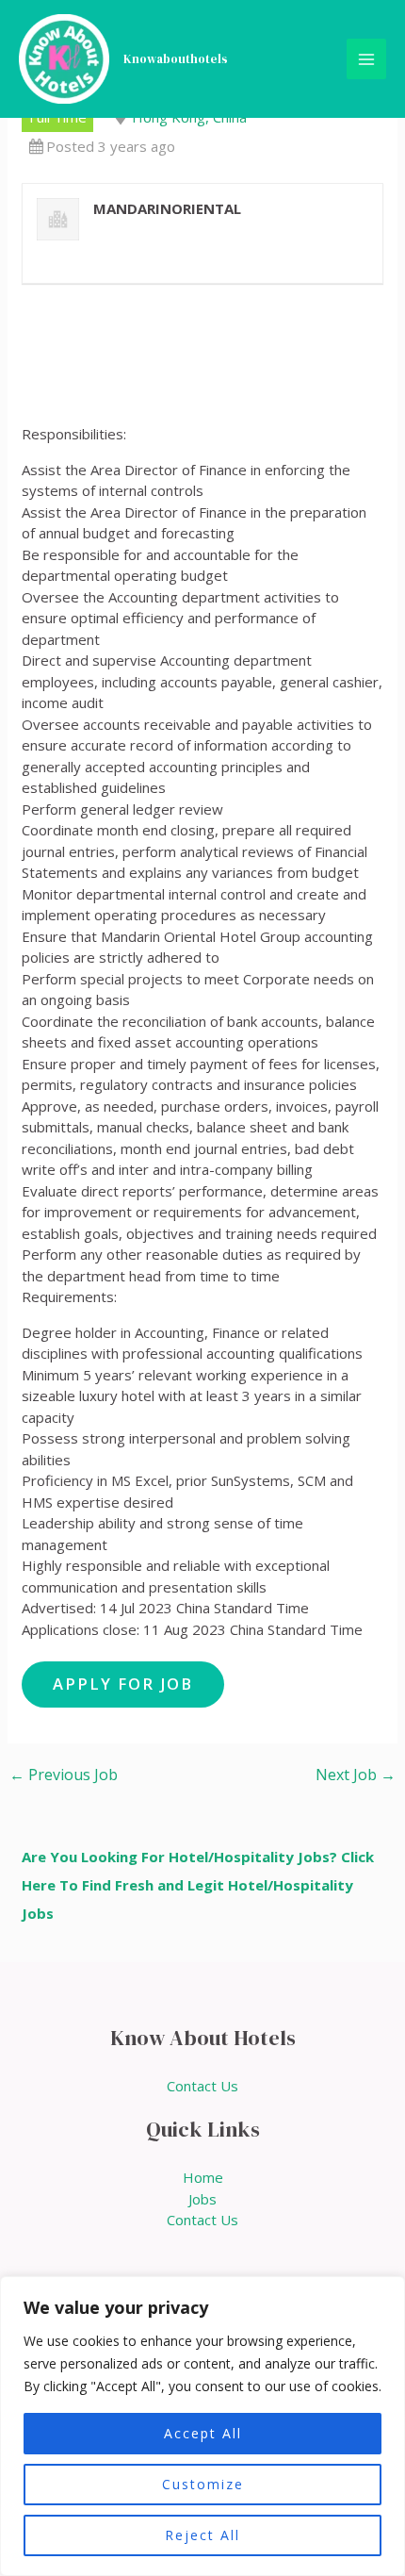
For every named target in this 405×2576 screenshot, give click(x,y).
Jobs (202, 2199)
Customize (203, 2484)
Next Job (356, 1775)
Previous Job (64, 1775)
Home (203, 2177)
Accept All (203, 2433)
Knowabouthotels (176, 59)
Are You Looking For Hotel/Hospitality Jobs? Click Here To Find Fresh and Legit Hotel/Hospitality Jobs (198, 1885)
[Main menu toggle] (367, 59)
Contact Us (202, 2086)
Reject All (202, 2535)
